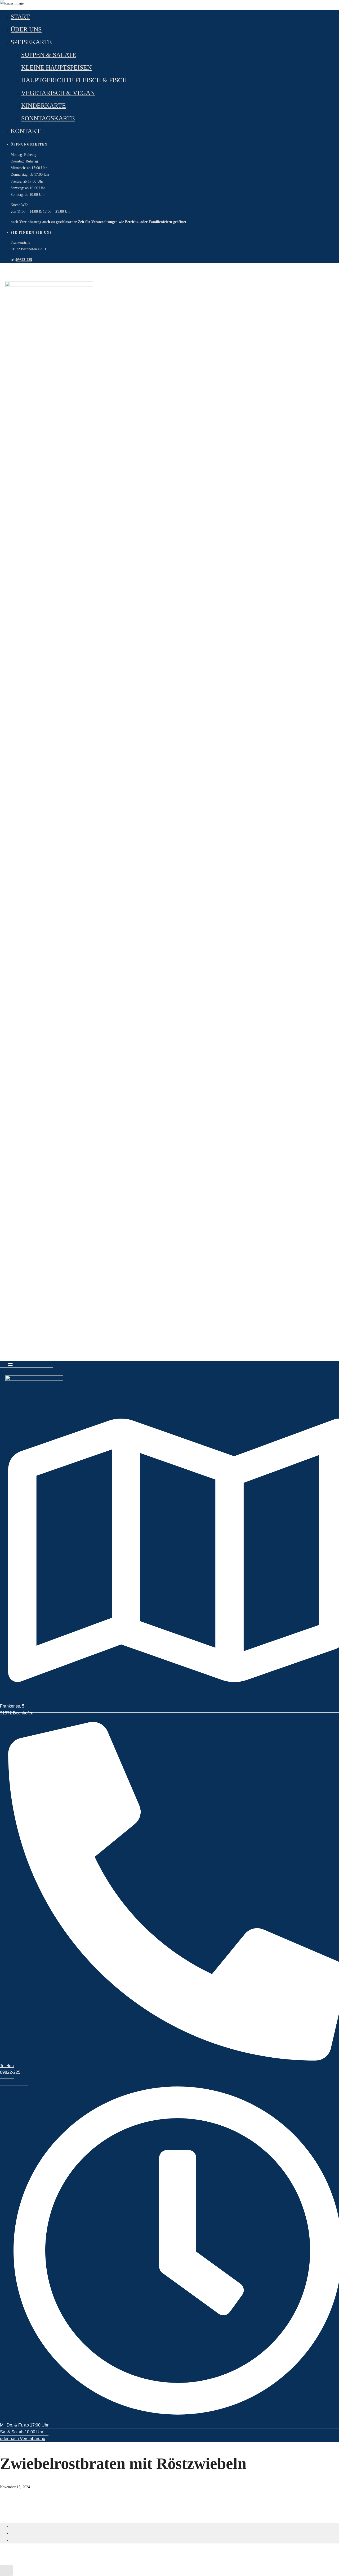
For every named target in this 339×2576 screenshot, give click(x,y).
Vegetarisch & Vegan (58, 93)
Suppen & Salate (49, 55)
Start (20, 17)
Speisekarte (31, 42)
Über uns (26, 29)
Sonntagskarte (48, 118)
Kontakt (26, 131)
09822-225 (24, 260)
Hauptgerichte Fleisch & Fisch (74, 80)
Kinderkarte (44, 106)
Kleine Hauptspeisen (56, 67)
